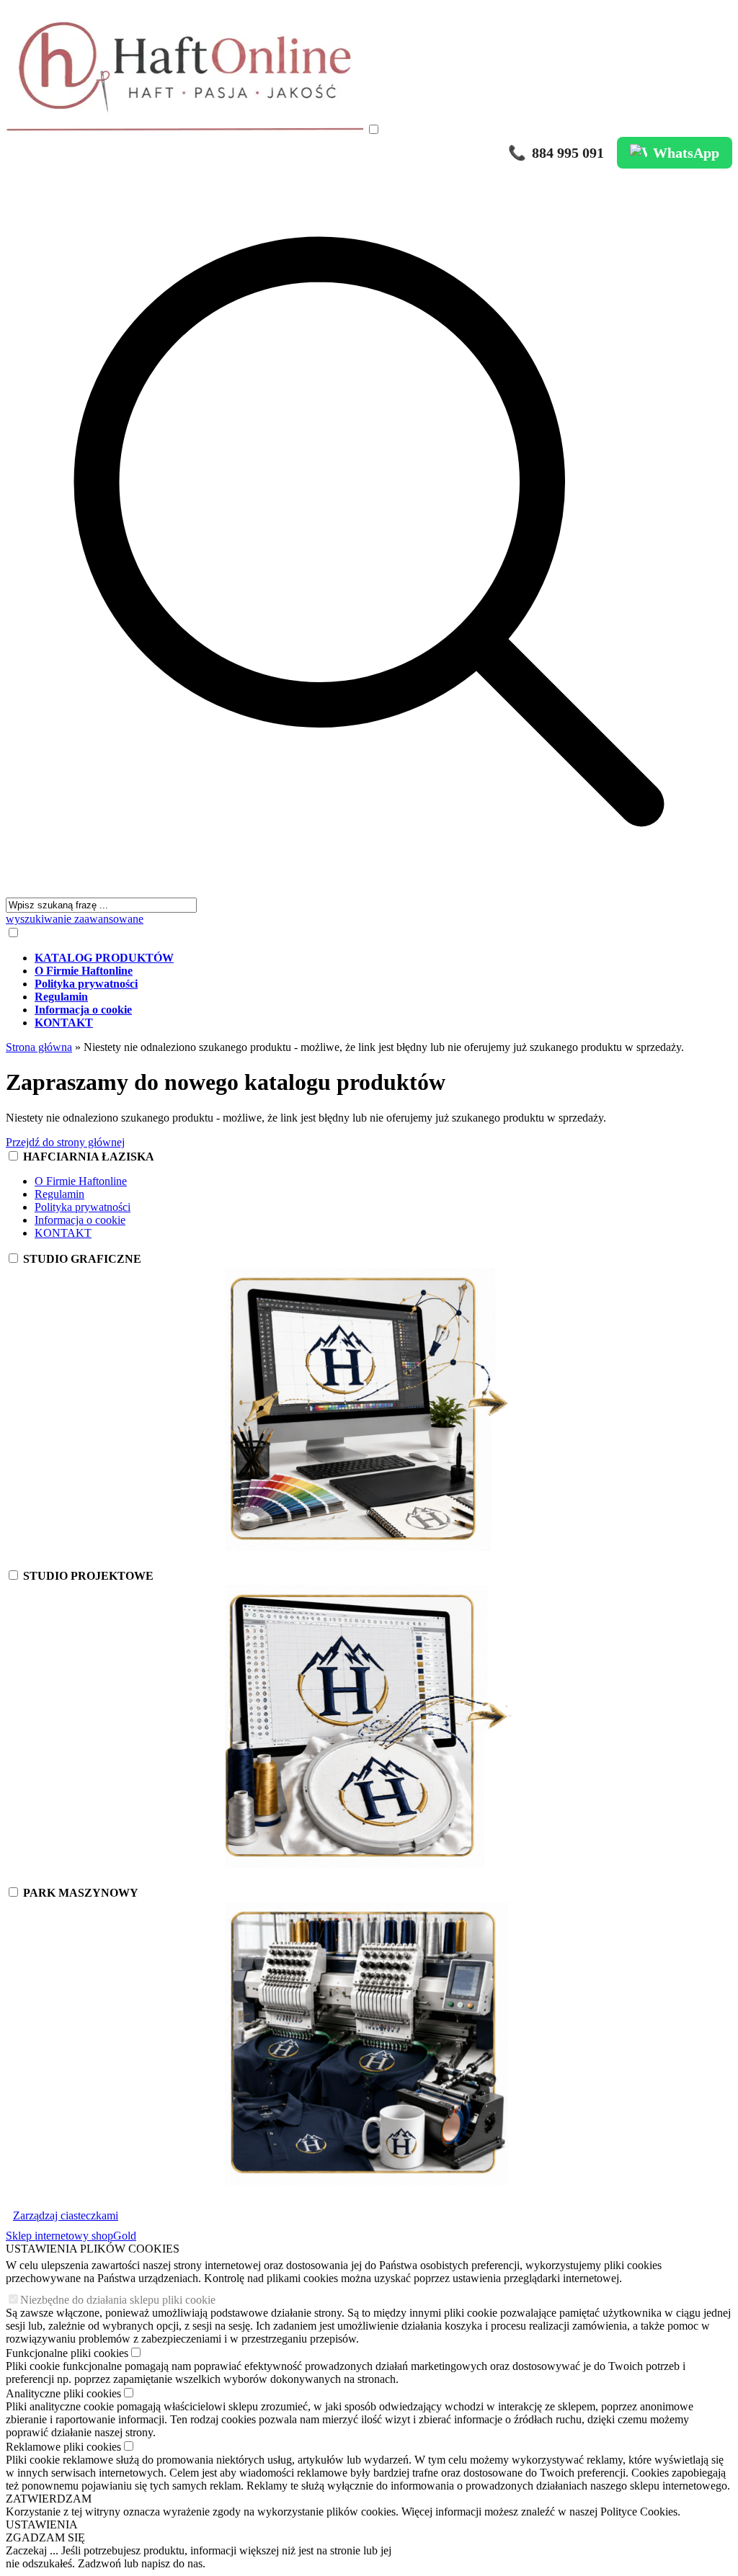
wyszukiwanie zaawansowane (75, 919)
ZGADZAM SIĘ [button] (45, 2537)
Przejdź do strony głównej (65, 1142)
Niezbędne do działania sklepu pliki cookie (118, 2300)
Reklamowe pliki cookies (63, 2447)
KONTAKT (63, 1233)
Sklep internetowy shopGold (71, 2236)
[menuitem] (383, 958)
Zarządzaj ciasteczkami (66, 2215)
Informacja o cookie (80, 1220)
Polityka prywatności (83, 1207)
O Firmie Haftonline (81, 1181)
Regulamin (59, 1194)
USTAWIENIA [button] (42, 2524)
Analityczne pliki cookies (63, 2393)
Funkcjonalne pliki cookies (67, 2353)
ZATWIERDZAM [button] (49, 2499)
